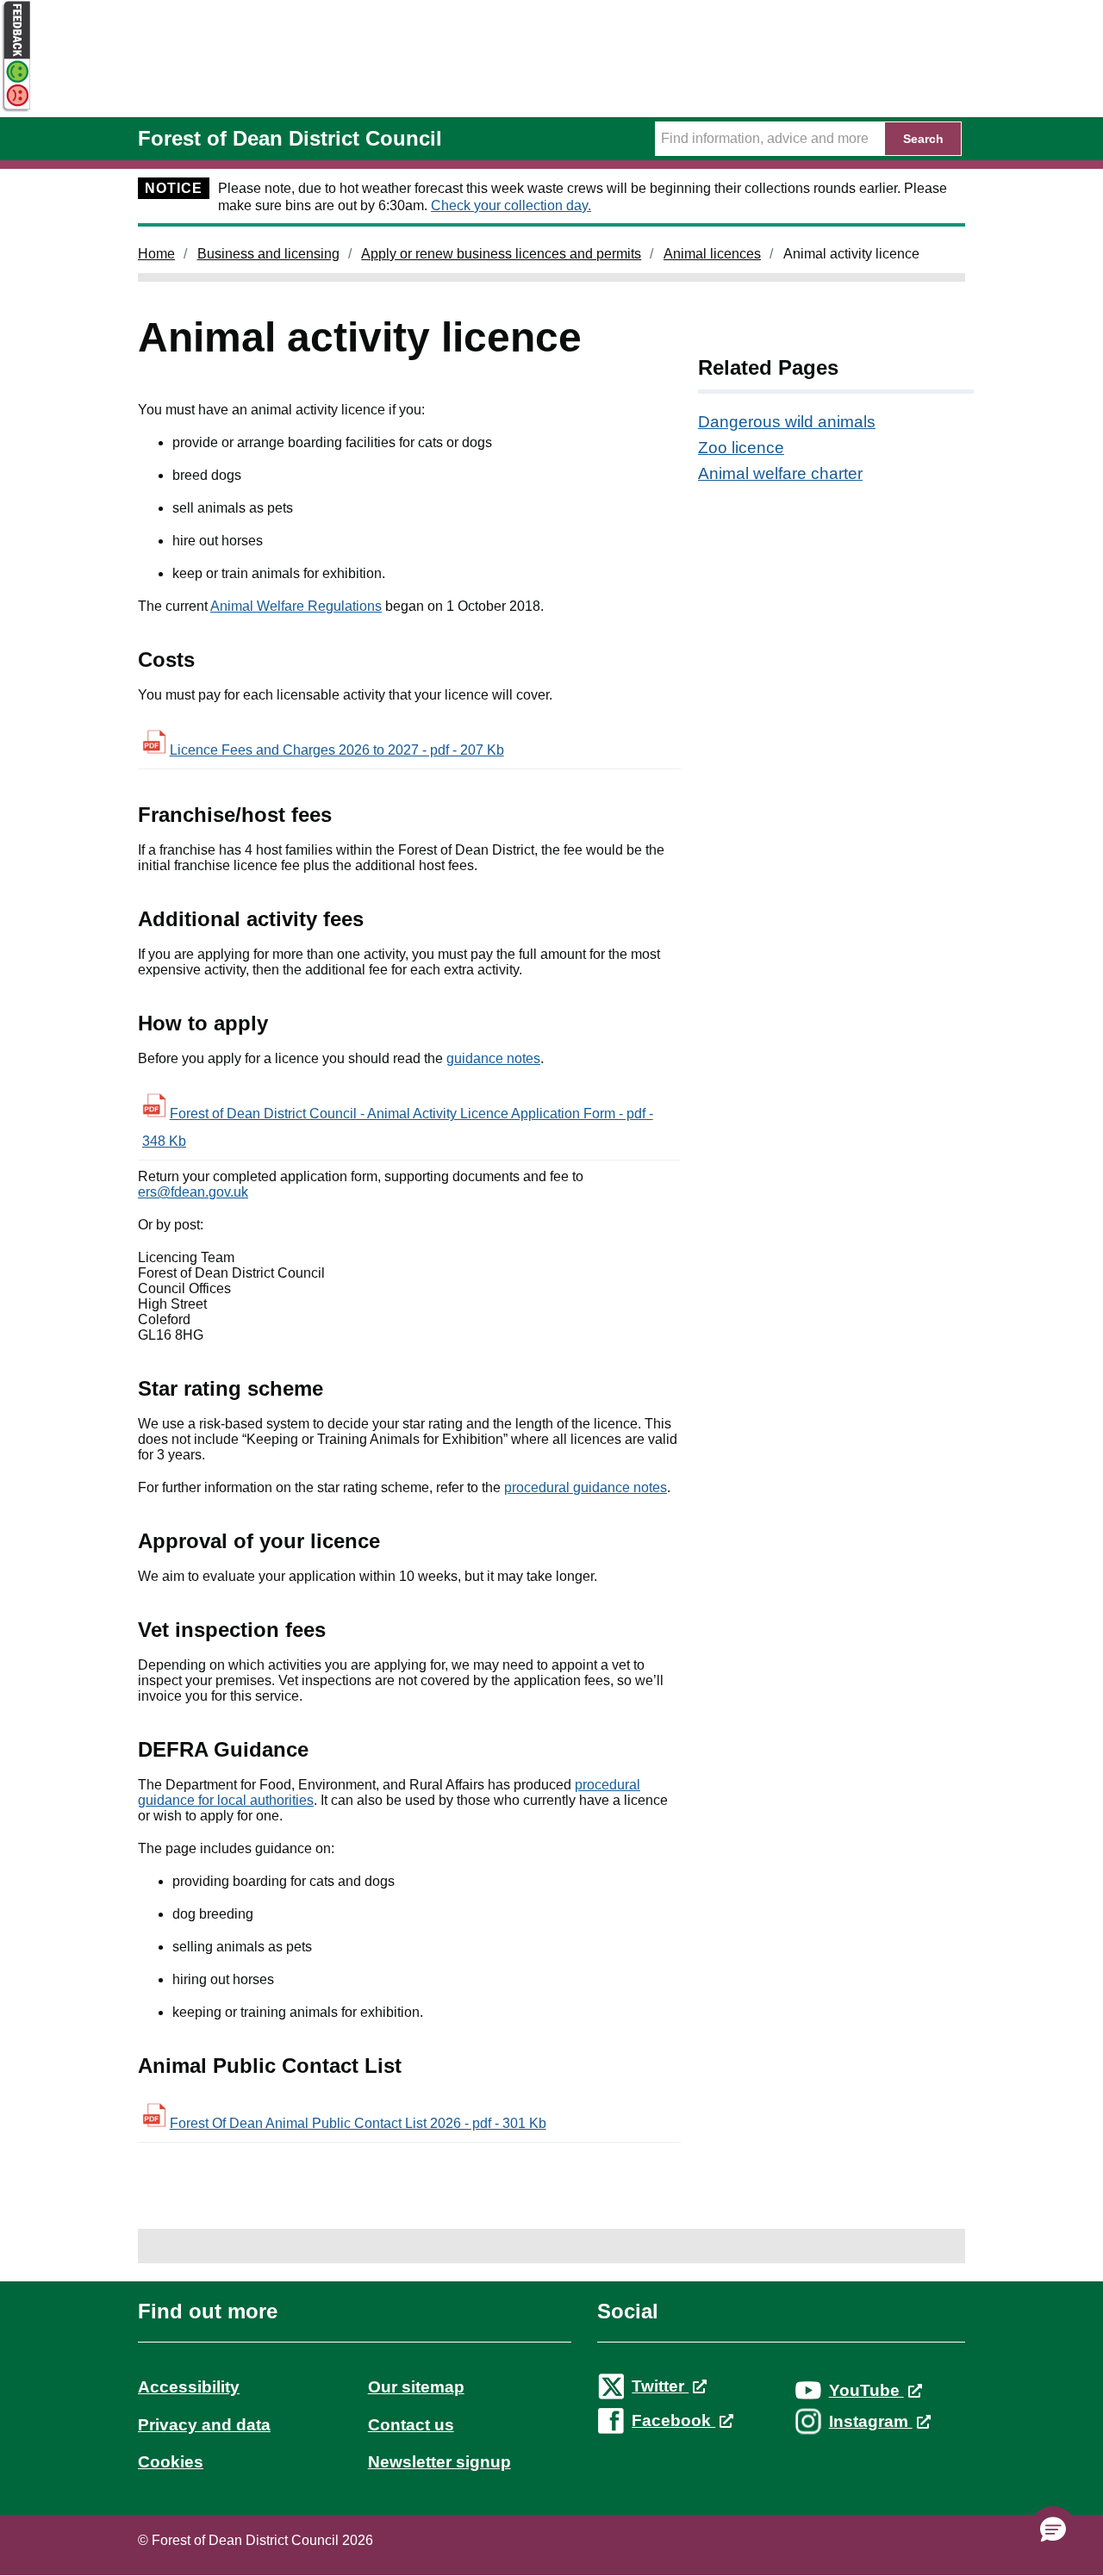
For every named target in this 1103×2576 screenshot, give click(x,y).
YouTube (866, 2390)
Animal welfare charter (780, 473)
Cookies (171, 2462)
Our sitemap (416, 2387)
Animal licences (712, 254)
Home (156, 254)
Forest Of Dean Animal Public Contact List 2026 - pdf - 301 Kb (358, 2123)
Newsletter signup (439, 2462)
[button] (1053, 2530)
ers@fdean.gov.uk (193, 1192)
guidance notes (493, 1058)
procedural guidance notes (586, 1487)
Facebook (673, 2420)
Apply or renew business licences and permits (501, 254)
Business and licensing (268, 254)
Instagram (871, 2421)
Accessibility (189, 2387)
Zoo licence (741, 448)
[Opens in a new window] (16, 109)
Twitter (660, 2386)
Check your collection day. (511, 205)
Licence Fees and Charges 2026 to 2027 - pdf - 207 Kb (337, 750)
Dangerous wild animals (787, 422)
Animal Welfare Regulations (296, 606)
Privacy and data (204, 2425)
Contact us (411, 2425)
